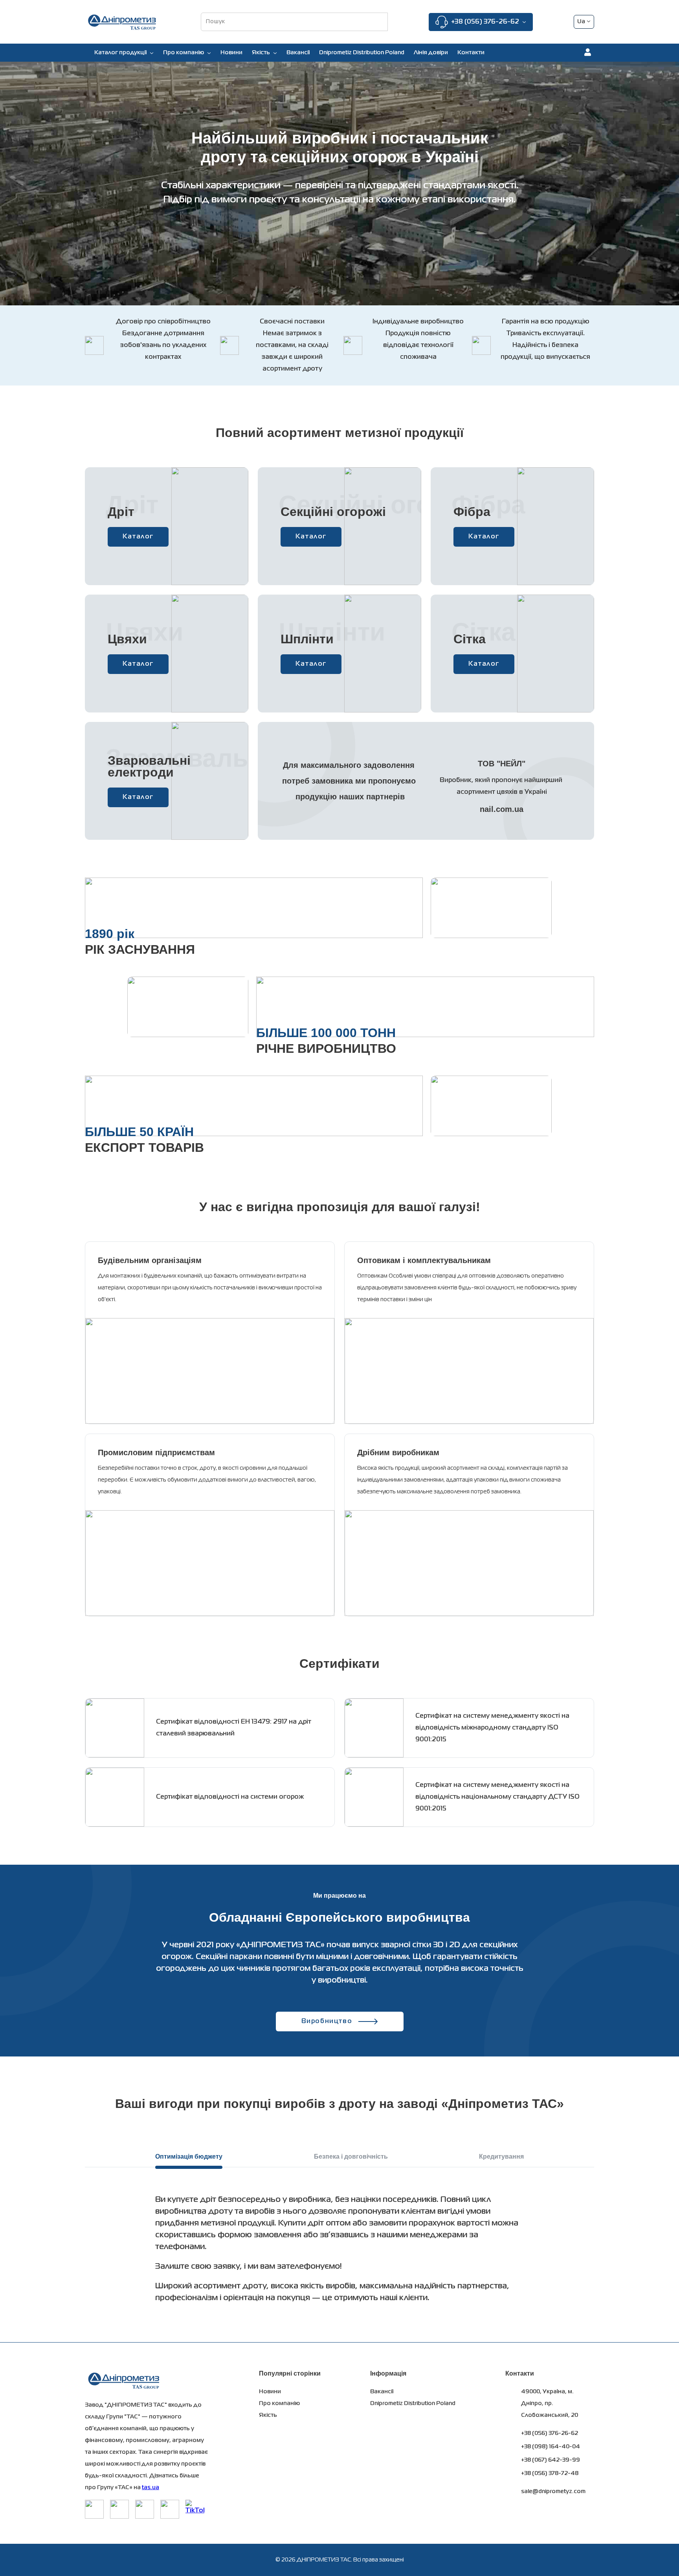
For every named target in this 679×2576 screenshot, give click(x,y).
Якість (268, 2415)
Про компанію (184, 53)
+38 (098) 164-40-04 (551, 2447)
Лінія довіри (431, 53)
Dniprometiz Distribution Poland (362, 53)
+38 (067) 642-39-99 (551, 2460)
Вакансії (298, 53)
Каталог (138, 537)
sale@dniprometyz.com (553, 2492)
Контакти (471, 53)
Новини (231, 53)
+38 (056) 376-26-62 (485, 22)
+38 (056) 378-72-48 (550, 2473)
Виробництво (327, 2022)
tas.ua (150, 2488)
